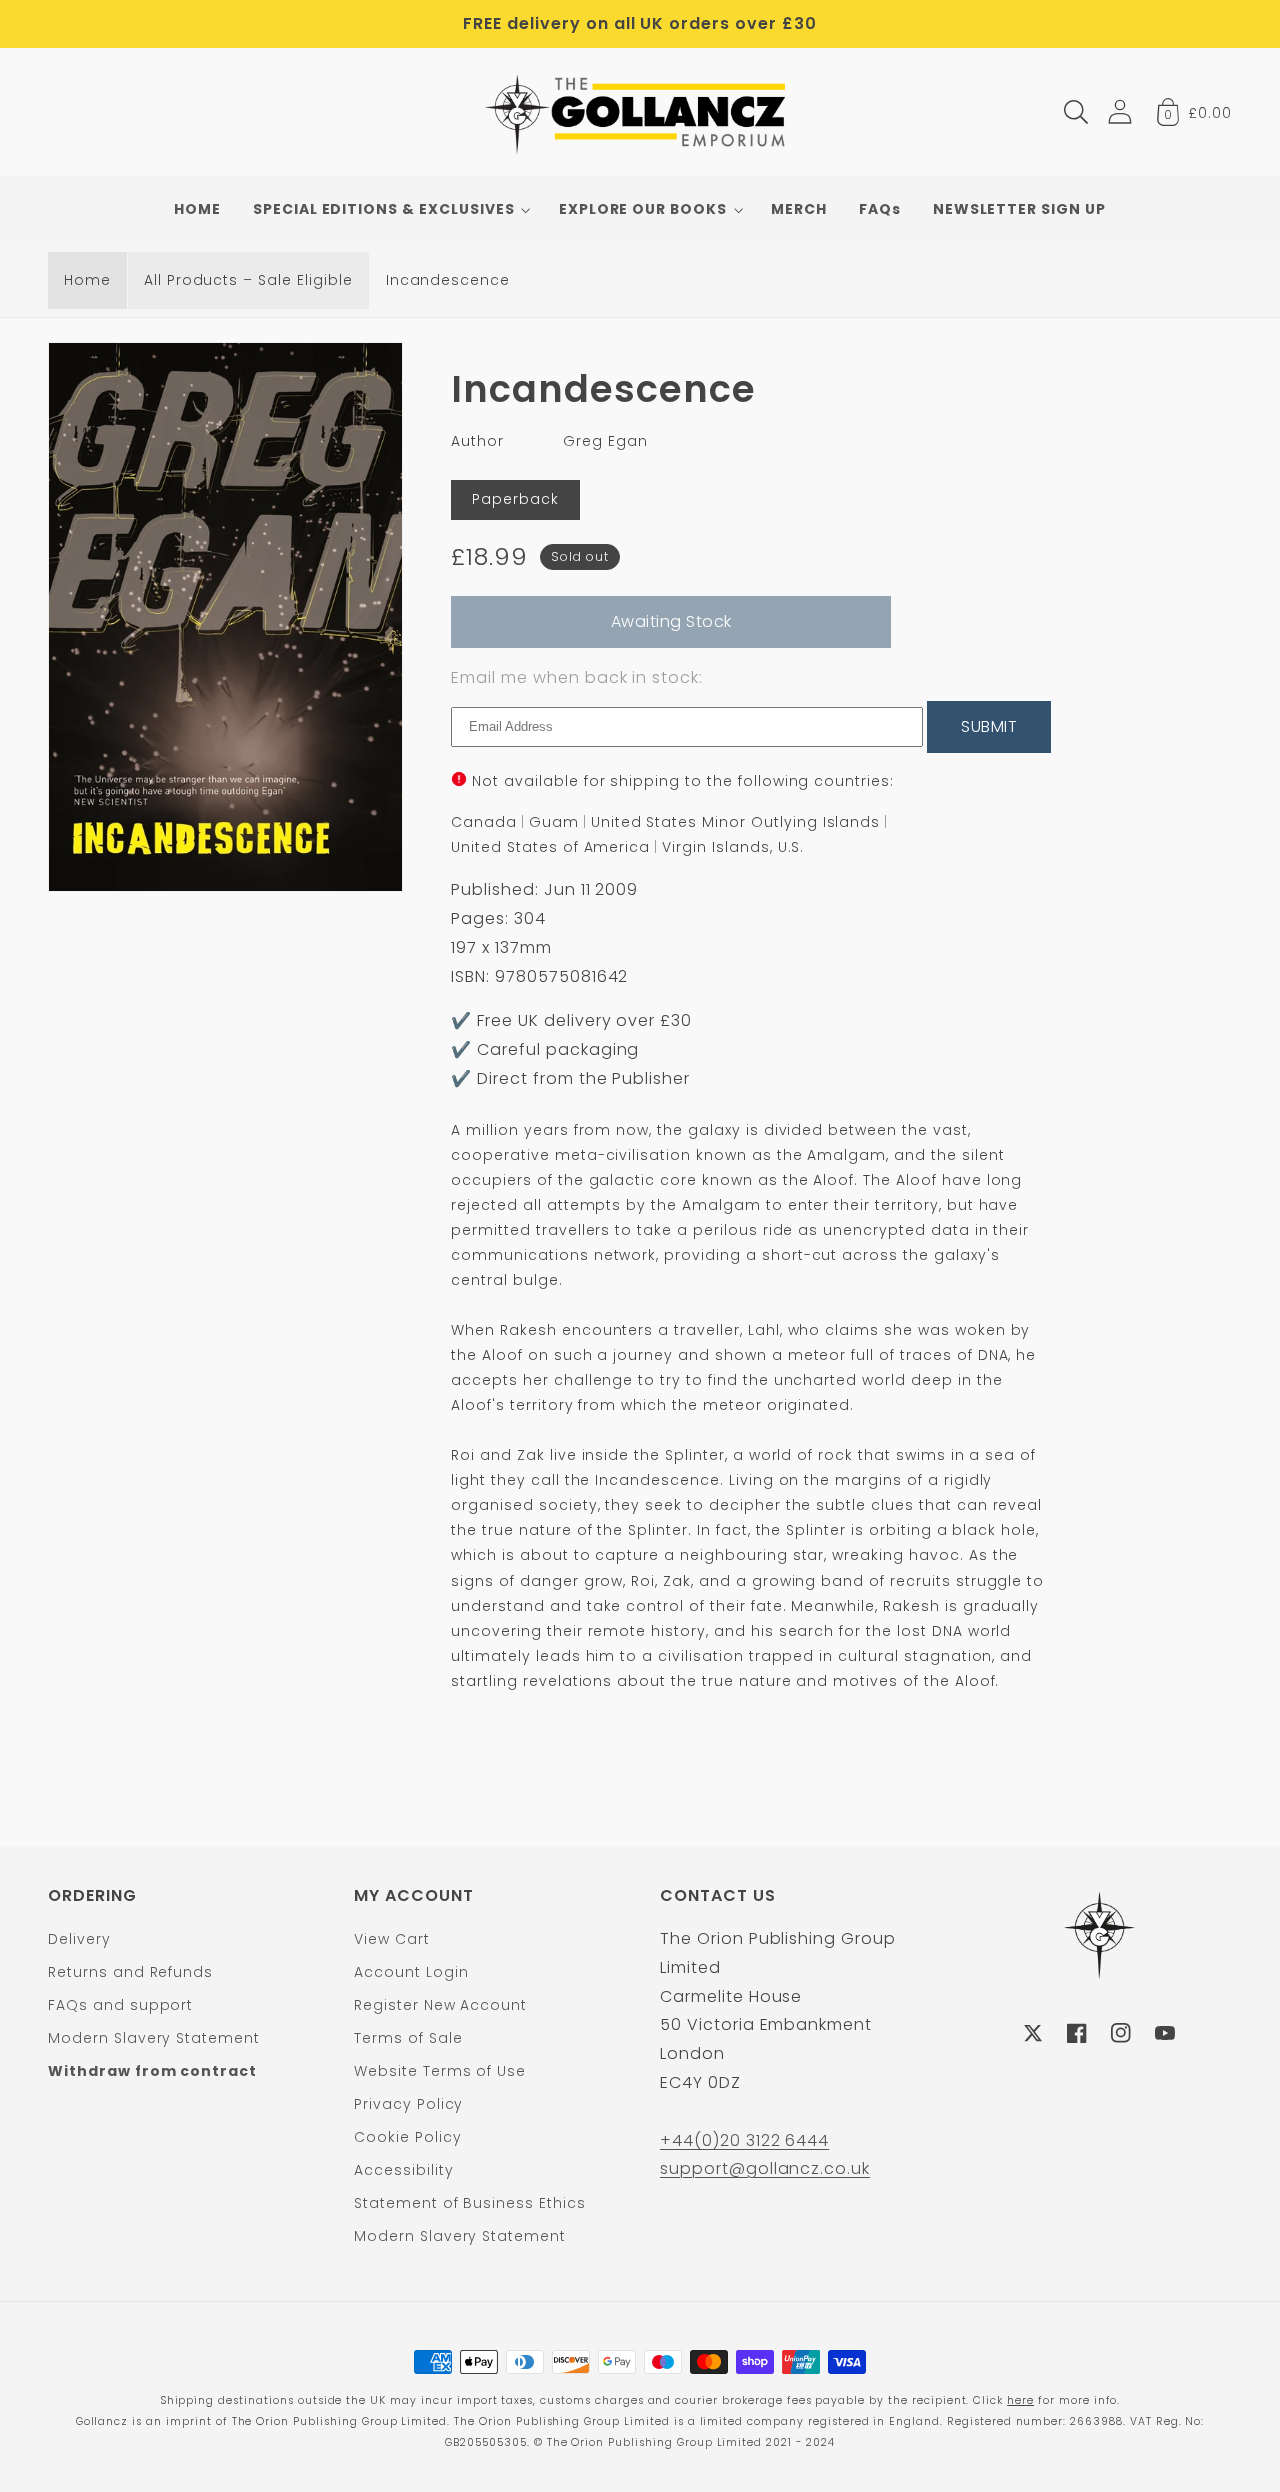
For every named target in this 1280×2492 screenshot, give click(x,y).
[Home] (640, 112)
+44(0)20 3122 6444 (744, 2140)
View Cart (392, 1939)
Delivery (79, 1939)
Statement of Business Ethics (470, 2203)
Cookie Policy (407, 2137)
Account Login (411, 1972)
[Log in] (1120, 111)
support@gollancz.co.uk (765, 2168)
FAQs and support (120, 2005)
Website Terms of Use (440, 2071)
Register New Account (440, 2005)
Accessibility (403, 2170)
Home (87, 280)
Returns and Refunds (130, 1972)
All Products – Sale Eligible (248, 280)
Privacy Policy (408, 2104)
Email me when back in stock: (577, 677)
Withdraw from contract (152, 2071)
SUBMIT (989, 726)
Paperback (515, 499)
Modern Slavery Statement (154, 2038)
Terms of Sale (408, 2038)
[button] (1076, 112)
